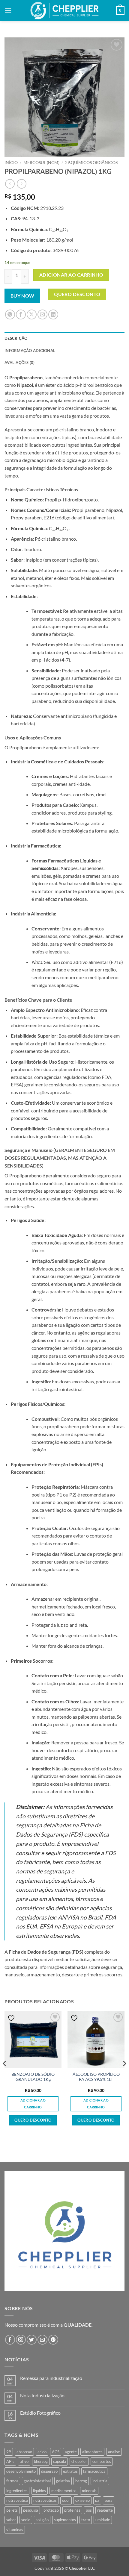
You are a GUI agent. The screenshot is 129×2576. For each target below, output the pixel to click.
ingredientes (17, 2491)
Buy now (22, 296)
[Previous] (5, 2075)
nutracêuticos (45, 2500)
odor (66, 2500)
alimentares (92, 2452)
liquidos (39, 2491)
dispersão (49, 2471)
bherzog (41, 2461)
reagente (105, 2510)
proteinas (72, 2510)
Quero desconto (77, 294)
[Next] (124, 2075)
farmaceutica (94, 2471)
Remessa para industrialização (51, 2378)
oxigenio (82, 2500)
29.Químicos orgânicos (91, 163)
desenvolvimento (21, 2471)
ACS (56, 2452)
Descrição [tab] (16, 338)
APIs (10, 2461)
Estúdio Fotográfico (40, 2413)
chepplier (79, 2461)
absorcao (24, 2452)
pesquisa (31, 2510)
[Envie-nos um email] (42, 2340)
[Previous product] (21, 184)
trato (86, 2520)
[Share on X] (32, 314)
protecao (51, 2510)
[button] (8, 10)
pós (89, 2510)
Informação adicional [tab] (30, 351)
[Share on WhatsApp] (10, 314)
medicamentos (64, 2491)
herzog (81, 2481)
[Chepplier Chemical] (65, 10)
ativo (24, 2461)
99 (9, 2452)
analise (114, 2452)
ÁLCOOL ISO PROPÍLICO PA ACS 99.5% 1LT (96, 2077)
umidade (103, 2520)
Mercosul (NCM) (41, 163)
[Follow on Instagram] (21, 2340)
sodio (26, 2520)
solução (42, 2520)
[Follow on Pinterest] (53, 2340)
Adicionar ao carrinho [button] (33, 2104)
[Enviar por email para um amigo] (42, 314)
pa (97, 2500)
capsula (60, 2461)
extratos (70, 2471)
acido (42, 2452)
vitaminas (15, 2530)
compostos (102, 2461)
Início (11, 163)
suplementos (65, 2520)
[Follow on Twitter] (32, 2340)
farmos (12, 2481)
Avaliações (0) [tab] (20, 363)
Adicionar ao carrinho (71, 275)
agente (71, 2452)
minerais (89, 2491)
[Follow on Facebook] (10, 2340)
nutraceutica (17, 2500)
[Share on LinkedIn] (53, 314)
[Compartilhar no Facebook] (21, 314)
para (109, 2500)
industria (100, 2481)
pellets (12, 2510)
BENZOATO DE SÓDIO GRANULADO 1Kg (33, 2077)
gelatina (63, 2481)
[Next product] (10, 184)
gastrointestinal (37, 2481)
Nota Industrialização (42, 2395)
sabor (11, 2520)
